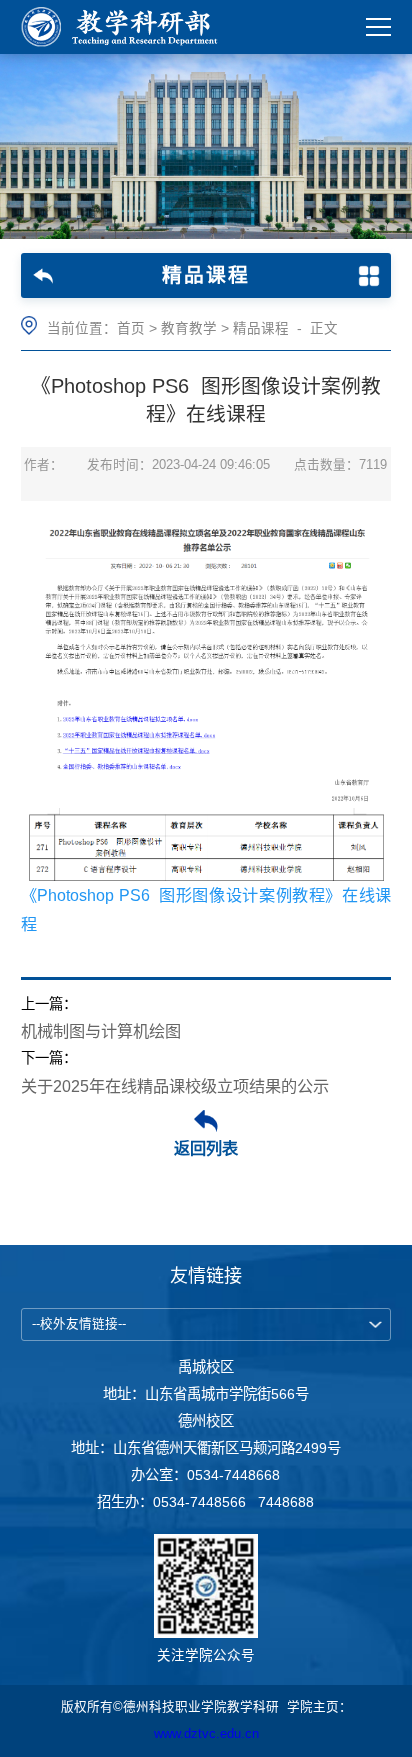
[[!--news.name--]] (125, 27)
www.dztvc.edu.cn (206, 1734)
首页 (131, 328)
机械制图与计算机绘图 (101, 1031)
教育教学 (189, 328)
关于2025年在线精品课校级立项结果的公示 (175, 1086)
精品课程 (261, 328)
